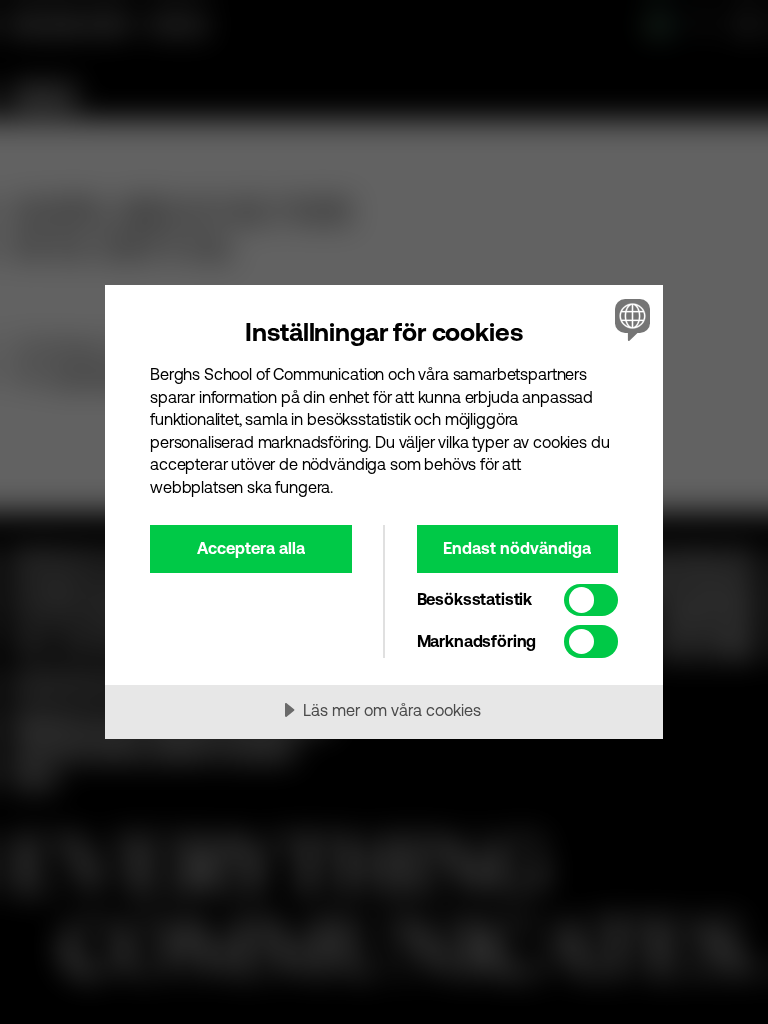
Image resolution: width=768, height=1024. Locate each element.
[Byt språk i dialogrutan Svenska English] (630, 319)
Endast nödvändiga (517, 548)
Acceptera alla (251, 548)
